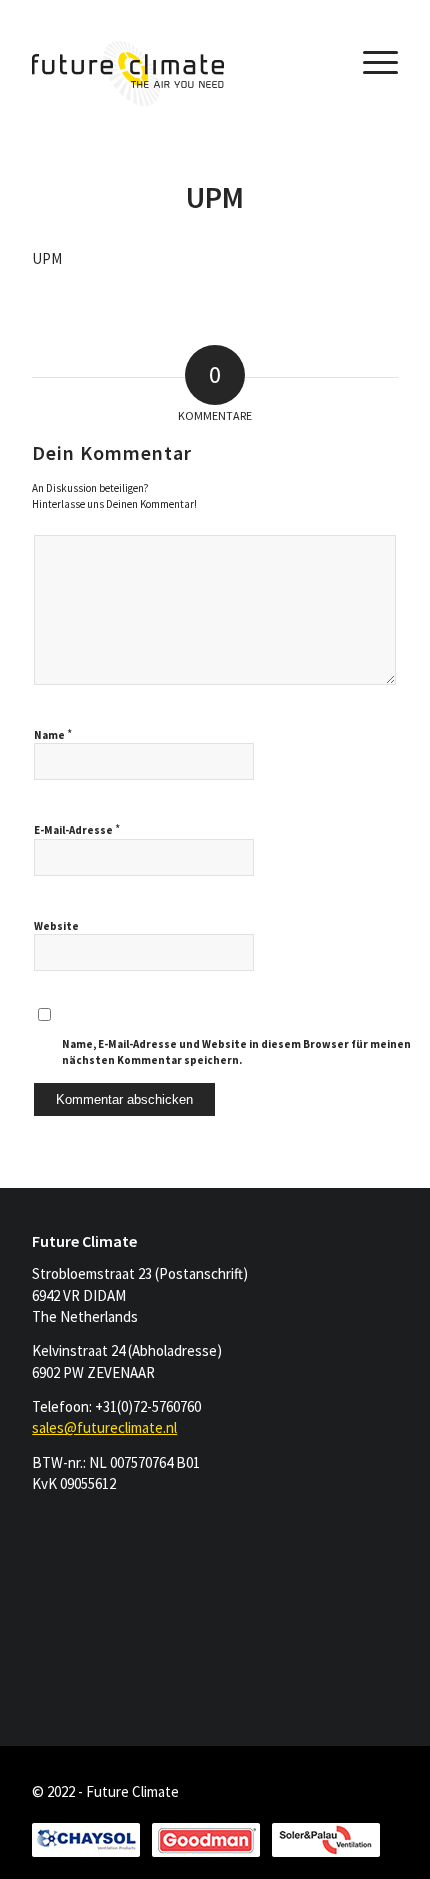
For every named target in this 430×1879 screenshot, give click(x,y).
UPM (215, 197)
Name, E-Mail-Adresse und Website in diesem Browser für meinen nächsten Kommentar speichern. (236, 1052)
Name (53, 734)
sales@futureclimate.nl (104, 1427)
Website (56, 926)
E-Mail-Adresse (77, 829)
